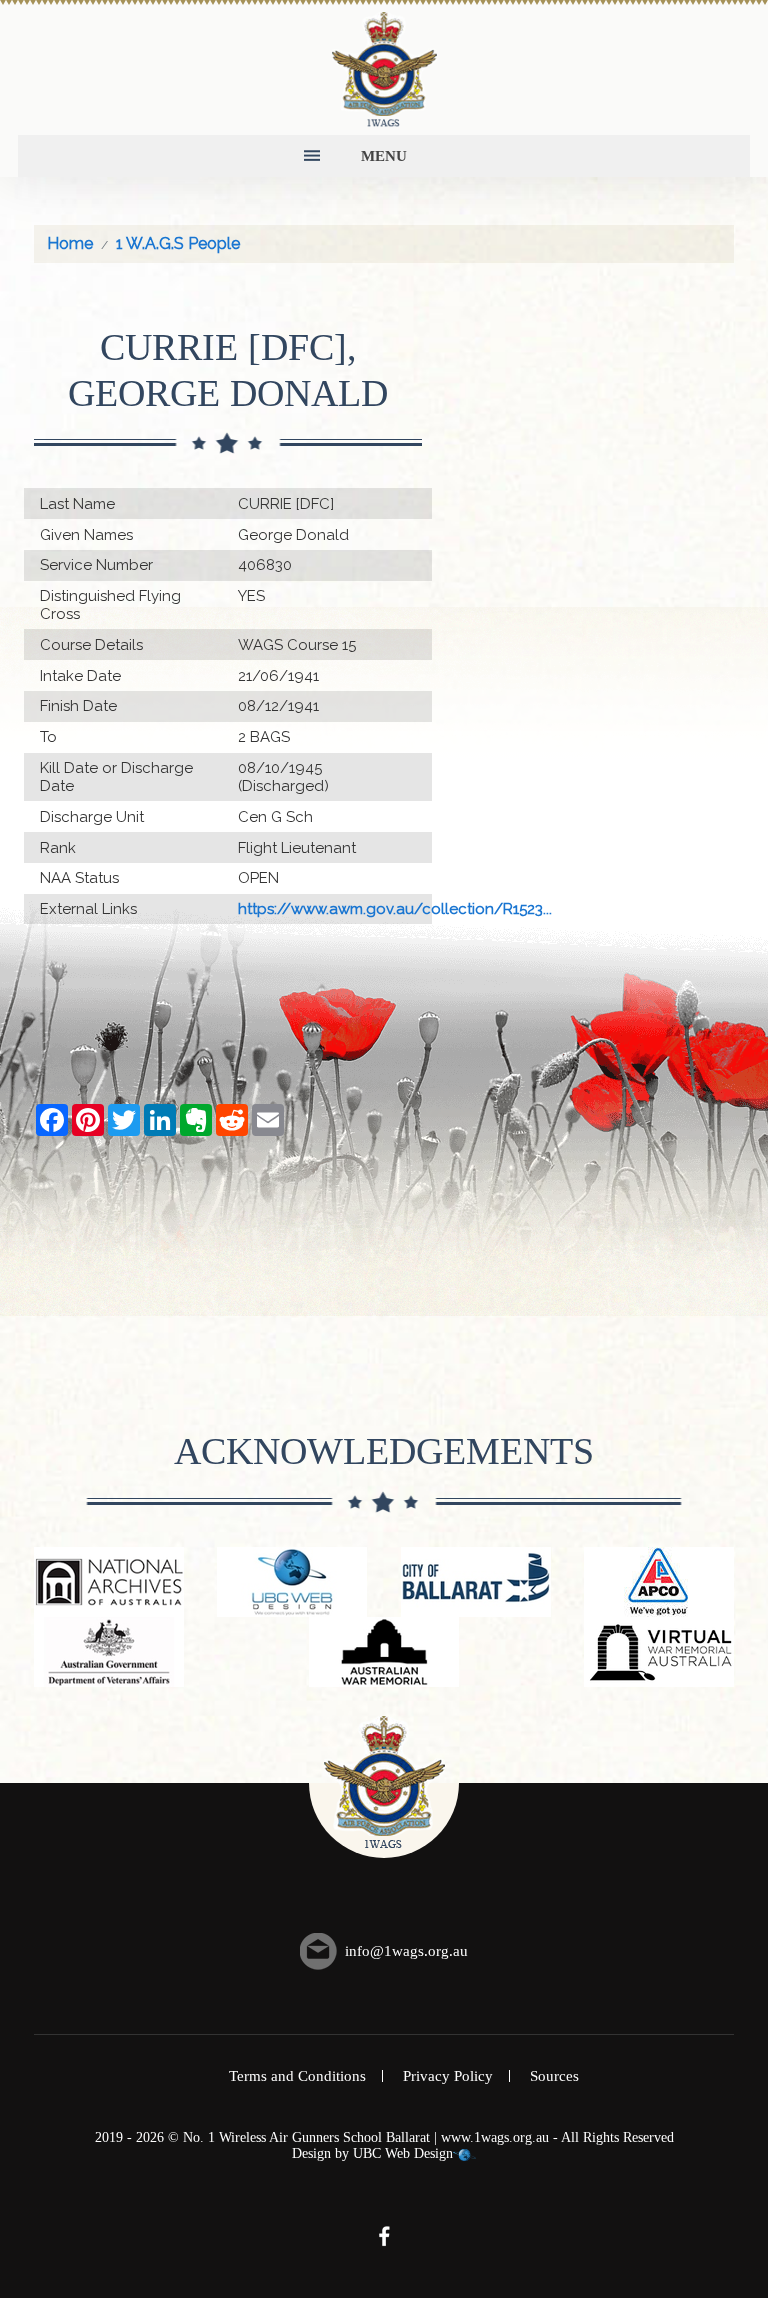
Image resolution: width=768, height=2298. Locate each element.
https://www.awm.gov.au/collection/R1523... (395, 909)
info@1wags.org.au (406, 1951)
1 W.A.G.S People (178, 243)
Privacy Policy (448, 2076)
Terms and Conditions (297, 2076)
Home (70, 243)
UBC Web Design (403, 2153)
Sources (554, 2076)
